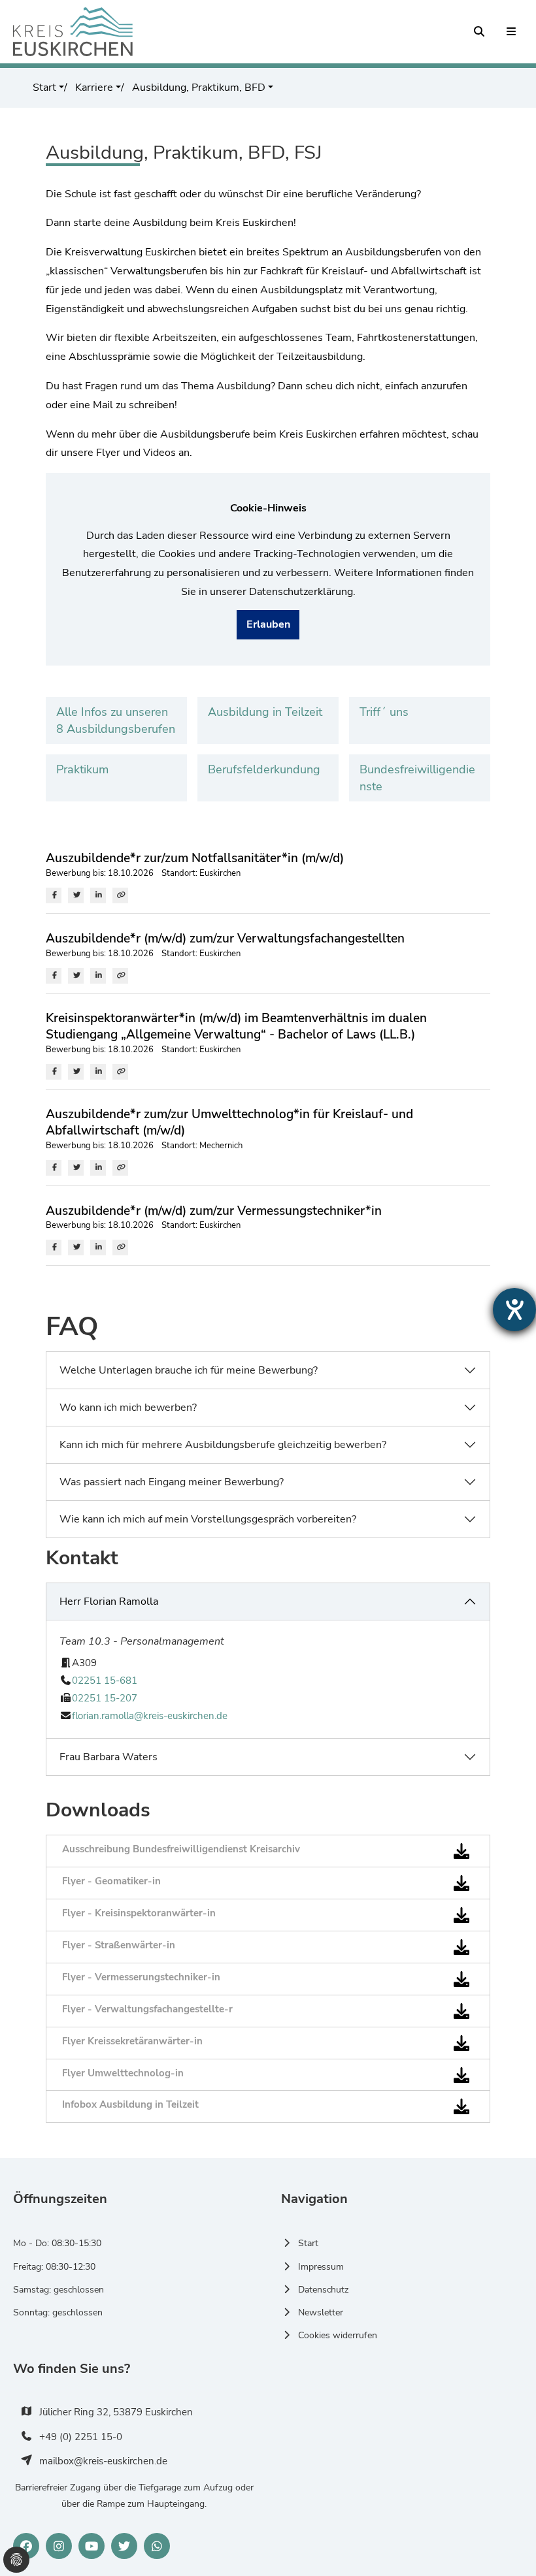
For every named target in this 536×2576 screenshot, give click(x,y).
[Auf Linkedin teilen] (98, 895)
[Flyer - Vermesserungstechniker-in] (464, 1979)
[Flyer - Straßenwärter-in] (464, 1947)
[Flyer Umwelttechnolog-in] (464, 2074)
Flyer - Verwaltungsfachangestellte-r (147, 2009)
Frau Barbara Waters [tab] (109, 1757)
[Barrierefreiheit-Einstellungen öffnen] (514, 1310)
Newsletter (321, 2312)
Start (308, 2243)
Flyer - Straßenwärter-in (119, 1945)
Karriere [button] (93, 88)
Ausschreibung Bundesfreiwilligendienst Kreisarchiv (181, 1849)
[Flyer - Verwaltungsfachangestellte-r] (464, 2011)
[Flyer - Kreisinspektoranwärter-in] (464, 1915)
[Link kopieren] (120, 895)
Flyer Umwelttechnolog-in (123, 2073)
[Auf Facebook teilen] (54, 895)
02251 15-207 (105, 1698)
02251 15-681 (105, 1681)
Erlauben (268, 624)
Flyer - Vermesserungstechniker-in (141, 1977)
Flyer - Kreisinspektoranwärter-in (139, 1913)
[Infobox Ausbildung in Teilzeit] (464, 2106)
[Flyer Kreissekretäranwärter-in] (464, 2042)
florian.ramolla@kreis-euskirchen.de (150, 1716)
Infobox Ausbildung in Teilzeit (130, 2104)
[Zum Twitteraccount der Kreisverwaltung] (124, 2546)
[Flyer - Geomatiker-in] (464, 1883)
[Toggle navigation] (512, 32)
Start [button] (44, 88)
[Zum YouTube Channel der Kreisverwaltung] (92, 2546)
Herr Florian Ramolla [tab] (109, 1602)
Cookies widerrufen (338, 2335)
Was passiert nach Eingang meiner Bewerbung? (172, 1482)
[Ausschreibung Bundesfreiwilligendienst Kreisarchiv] (464, 1851)
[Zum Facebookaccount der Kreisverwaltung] (26, 2546)
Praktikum (82, 769)
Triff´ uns (384, 712)
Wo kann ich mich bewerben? (128, 1408)
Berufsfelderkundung (264, 769)
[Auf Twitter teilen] (76, 895)
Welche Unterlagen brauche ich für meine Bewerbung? (189, 1370)
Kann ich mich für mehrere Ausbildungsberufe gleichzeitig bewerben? (223, 1445)
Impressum (321, 2267)
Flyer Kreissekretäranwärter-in (132, 2041)
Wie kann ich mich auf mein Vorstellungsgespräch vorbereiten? (208, 1519)
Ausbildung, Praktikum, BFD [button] (197, 88)
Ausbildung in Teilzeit (265, 712)
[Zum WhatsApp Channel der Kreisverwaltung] (157, 2546)
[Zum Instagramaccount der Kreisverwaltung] (59, 2546)
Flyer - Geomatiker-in (111, 1881)
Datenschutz (323, 2290)
